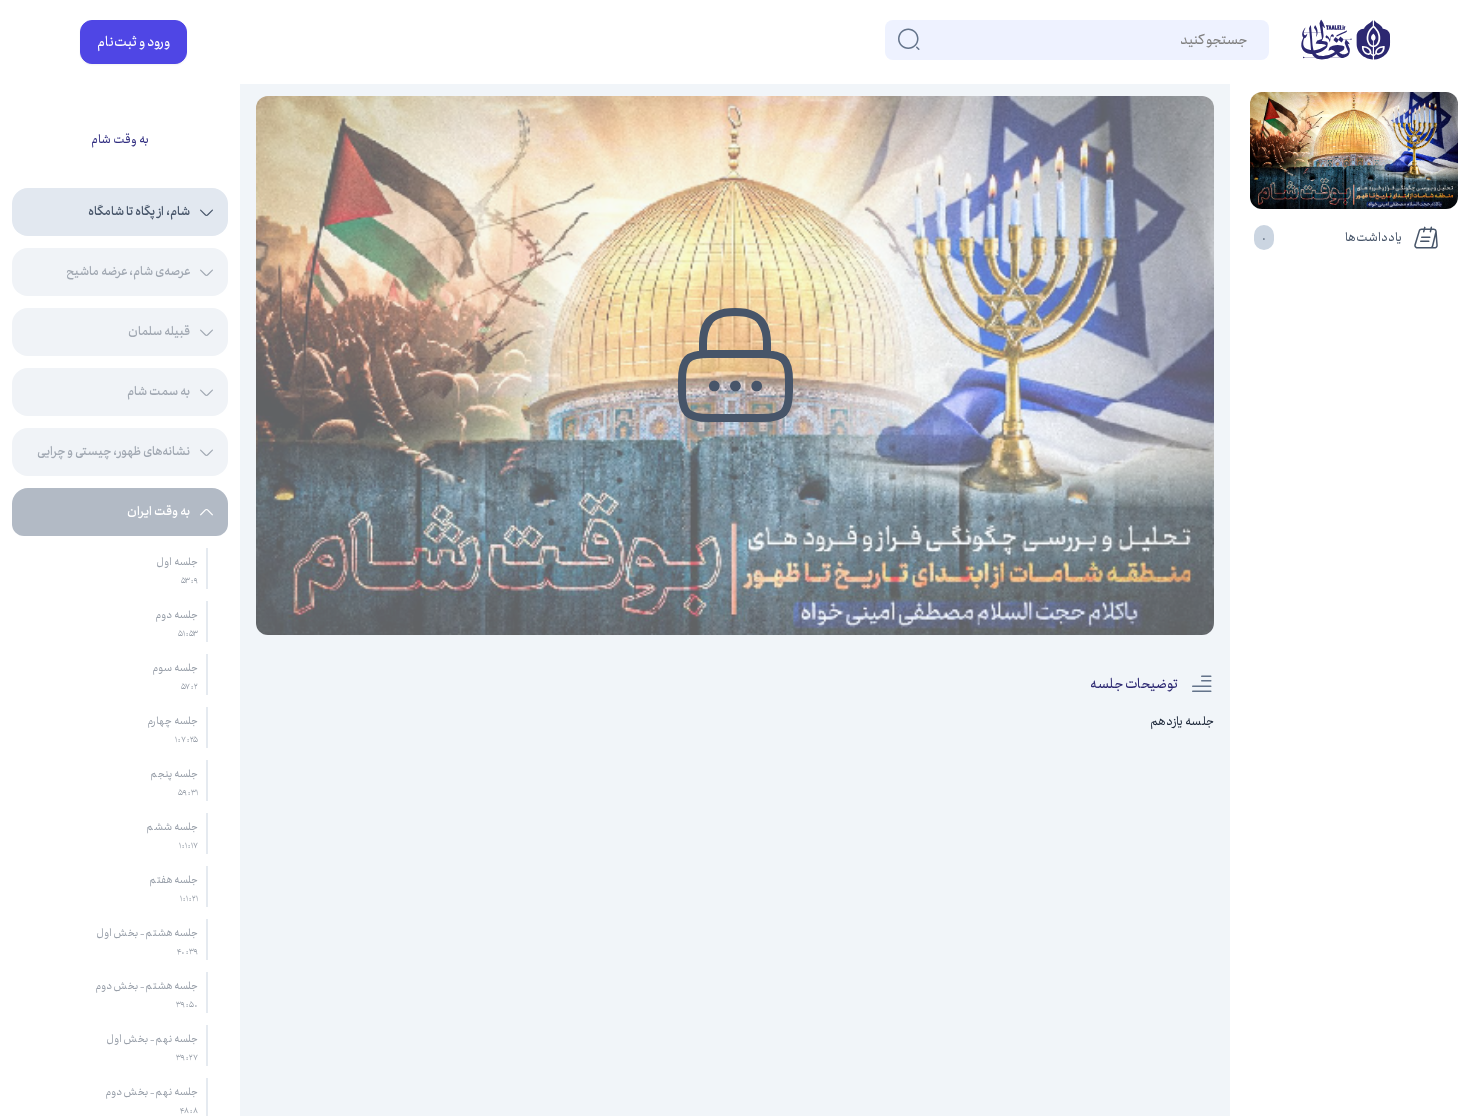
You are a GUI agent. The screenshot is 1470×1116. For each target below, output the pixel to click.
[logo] (1345, 42)
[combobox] (1246, 40)
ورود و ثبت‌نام (133, 42)
